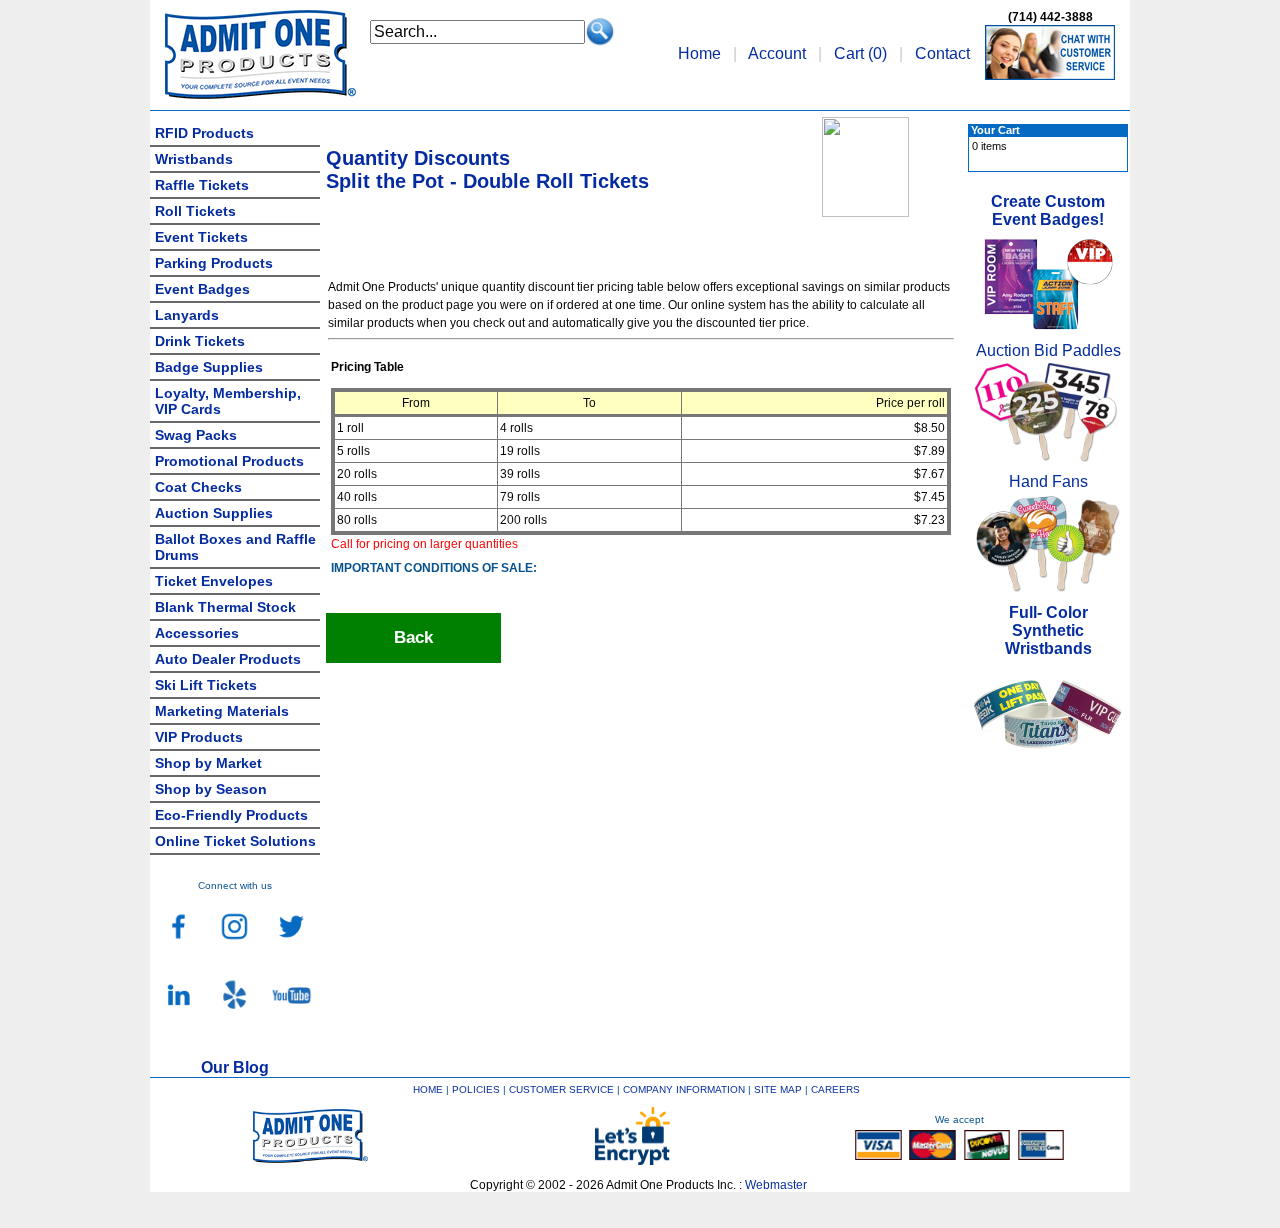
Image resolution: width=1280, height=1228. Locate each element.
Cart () (860, 53)
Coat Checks (198, 487)
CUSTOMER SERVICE (561, 1089)
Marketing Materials (222, 711)
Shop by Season (211, 789)
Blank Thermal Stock (225, 607)
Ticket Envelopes (214, 581)
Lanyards (187, 315)
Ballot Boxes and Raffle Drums (235, 547)
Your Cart (995, 130)
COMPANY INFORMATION (684, 1089)
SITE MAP (778, 1089)
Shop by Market (208, 763)
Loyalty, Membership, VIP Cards (228, 401)
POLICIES (476, 1089)
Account (777, 53)
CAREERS (835, 1089)
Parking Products (214, 263)
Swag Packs (196, 435)
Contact (942, 53)
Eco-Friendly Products (231, 815)
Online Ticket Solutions (235, 841)
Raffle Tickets (202, 185)
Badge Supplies (209, 367)
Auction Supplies (214, 513)
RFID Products (204, 133)
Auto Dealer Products (228, 659)
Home (699, 53)
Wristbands (194, 159)
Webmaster (776, 1185)
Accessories (197, 633)
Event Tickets (201, 237)
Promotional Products (229, 461)
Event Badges (202, 289)
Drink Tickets (200, 341)
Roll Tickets (195, 211)
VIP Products (199, 737)
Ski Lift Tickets (206, 685)
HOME (428, 1089)
